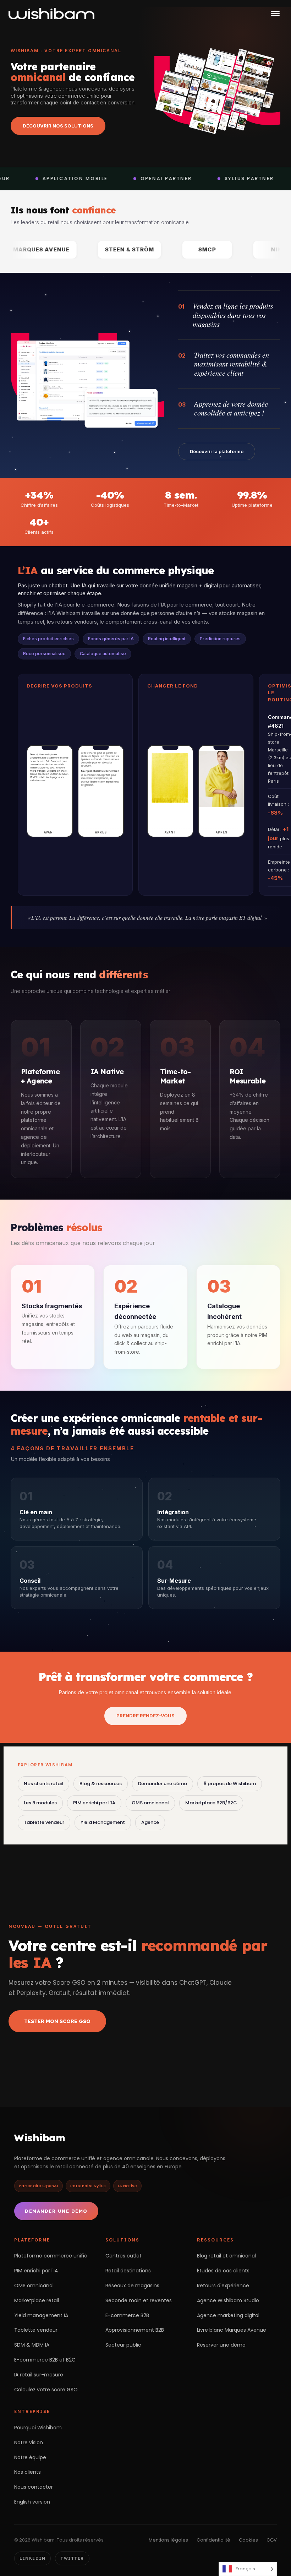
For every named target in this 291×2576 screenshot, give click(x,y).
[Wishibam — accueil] (51, 13)
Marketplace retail (37, 2300)
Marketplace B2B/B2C (211, 1803)
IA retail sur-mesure (39, 2375)
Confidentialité (213, 2540)
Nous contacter (34, 2487)
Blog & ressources (101, 1784)
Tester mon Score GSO (57, 2021)
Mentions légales (168, 2540)
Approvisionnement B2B (135, 2330)
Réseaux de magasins (132, 2286)
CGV (272, 2540)
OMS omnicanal (150, 1803)
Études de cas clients (223, 2271)
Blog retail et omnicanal (226, 2256)
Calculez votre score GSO (46, 2390)
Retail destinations (128, 2271)
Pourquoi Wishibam (38, 2428)
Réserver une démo (221, 2345)
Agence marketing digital (228, 2315)
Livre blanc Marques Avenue (232, 2330)
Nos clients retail (43, 1784)
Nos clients (28, 2472)
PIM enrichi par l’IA (94, 1803)
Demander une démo (163, 1784)
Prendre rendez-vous (145, 1716)
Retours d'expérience (223, 2286)
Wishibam (40, 2138)
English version (32, 2502)
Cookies (248, 2540)
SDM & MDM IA (32, 2345)
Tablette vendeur (44, 1822)
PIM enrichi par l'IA (36, 2271)
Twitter (72, 2558)
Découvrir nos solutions (58, 126)
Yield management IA (41, 2315)
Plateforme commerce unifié (51, 2256)
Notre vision (29, 2442)
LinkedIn (32, 2558)
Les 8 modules (40, 1803)
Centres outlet (123, 2256)
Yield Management (103, 1822)
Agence (150, 1822)
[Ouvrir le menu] (275, 13)
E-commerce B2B (127, 2315)
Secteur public (123, 2345)
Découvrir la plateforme (217, 451)
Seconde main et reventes (139, 2300)
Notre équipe (30, 2457)
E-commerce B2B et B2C (45, 2360)
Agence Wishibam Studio (228, 2300)
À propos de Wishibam (230, 1784)
